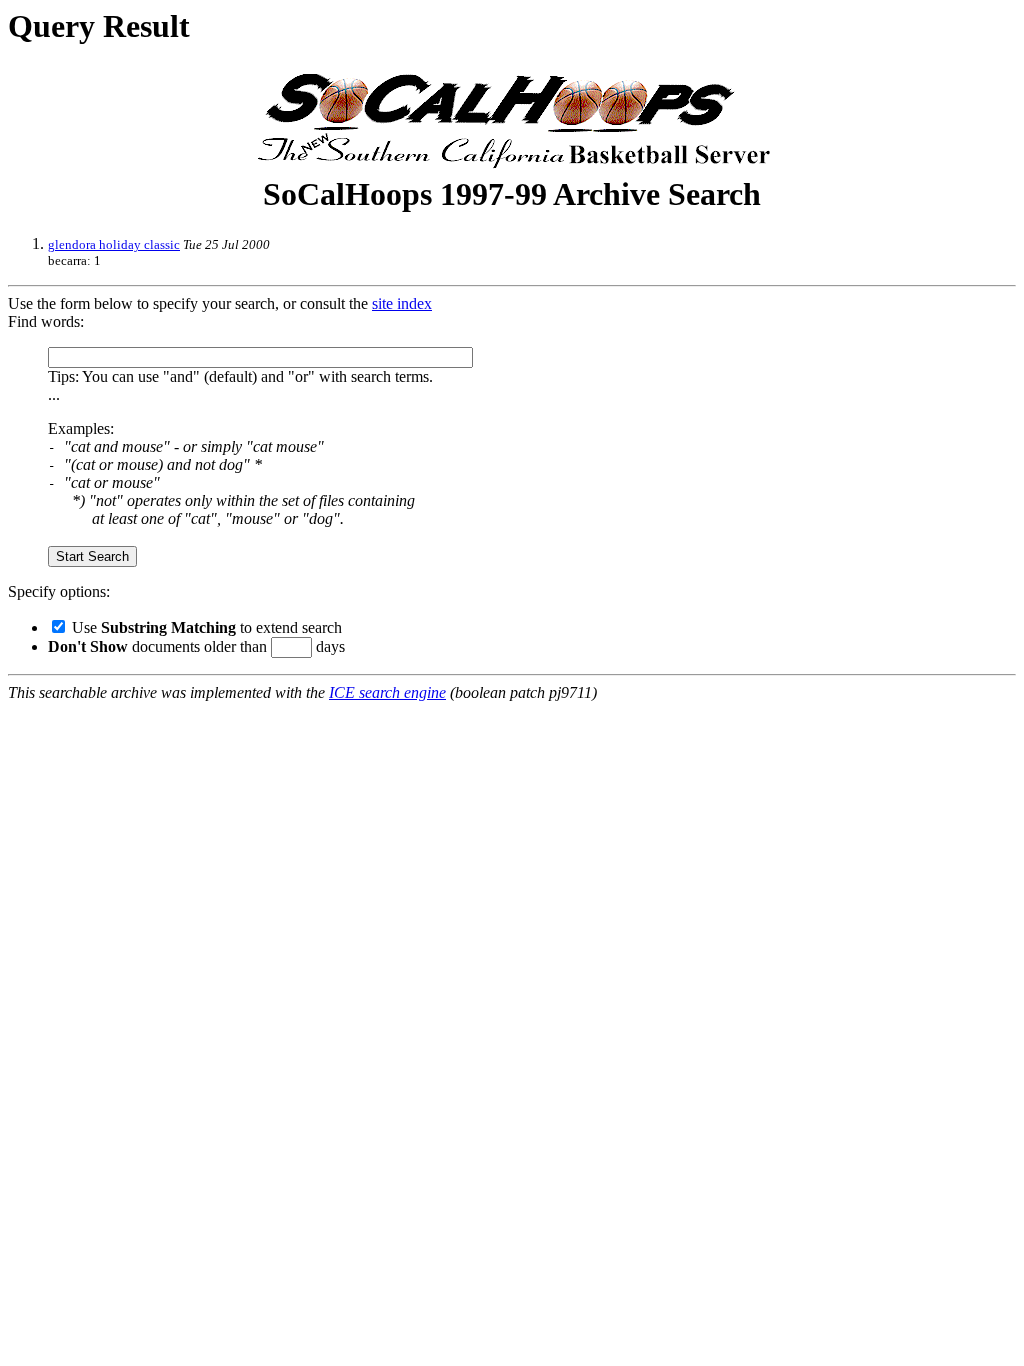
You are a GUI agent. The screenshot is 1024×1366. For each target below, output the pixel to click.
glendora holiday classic (114, 244)
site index (402, 303)
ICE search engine (387, 692)
